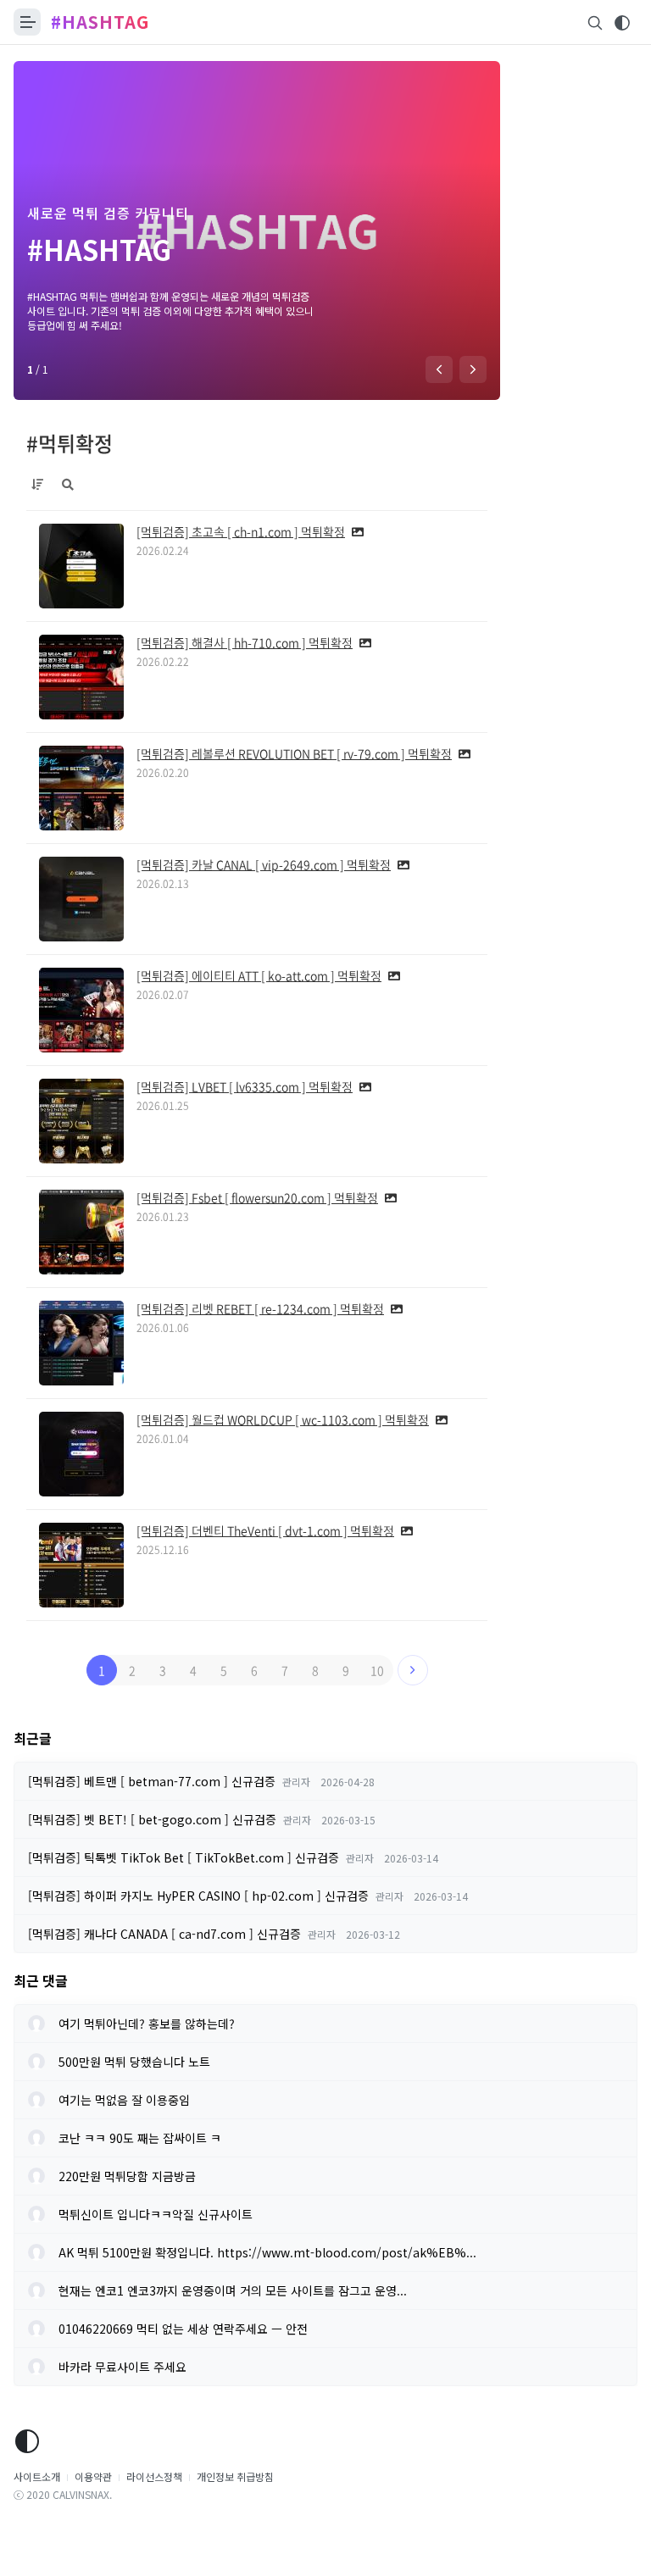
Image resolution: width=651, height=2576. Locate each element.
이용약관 (93, 2476)
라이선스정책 (154, 2476)
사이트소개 (37, 2476)
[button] (439, 369)
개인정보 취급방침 (235, 2476)
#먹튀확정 (70, 443)
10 (377, 1670)
